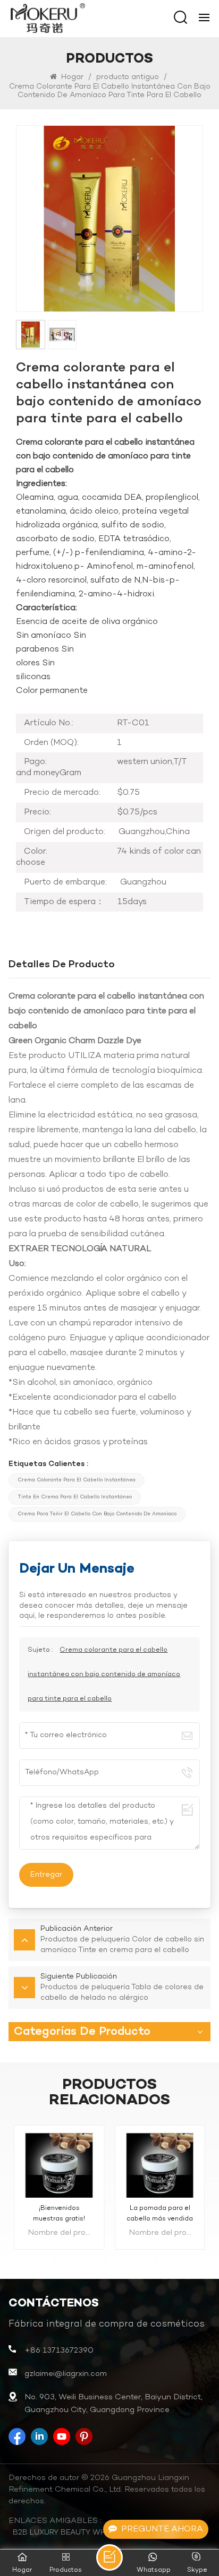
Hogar (71, 77)
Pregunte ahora (162, 2529)
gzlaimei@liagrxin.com (66, 2374)
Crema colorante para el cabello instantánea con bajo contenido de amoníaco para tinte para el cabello (104, 1675)
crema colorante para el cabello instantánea (77, 1480)
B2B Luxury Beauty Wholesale (76, 2533)
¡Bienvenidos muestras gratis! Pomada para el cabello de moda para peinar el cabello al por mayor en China (59, 2214)
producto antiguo (128, 77)
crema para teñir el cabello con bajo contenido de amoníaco (97, 1514)
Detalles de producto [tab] (62, 965)
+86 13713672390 (59, 2351)
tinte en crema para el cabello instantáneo (75, 1497)
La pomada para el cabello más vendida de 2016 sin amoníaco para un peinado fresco (160, 2214)
